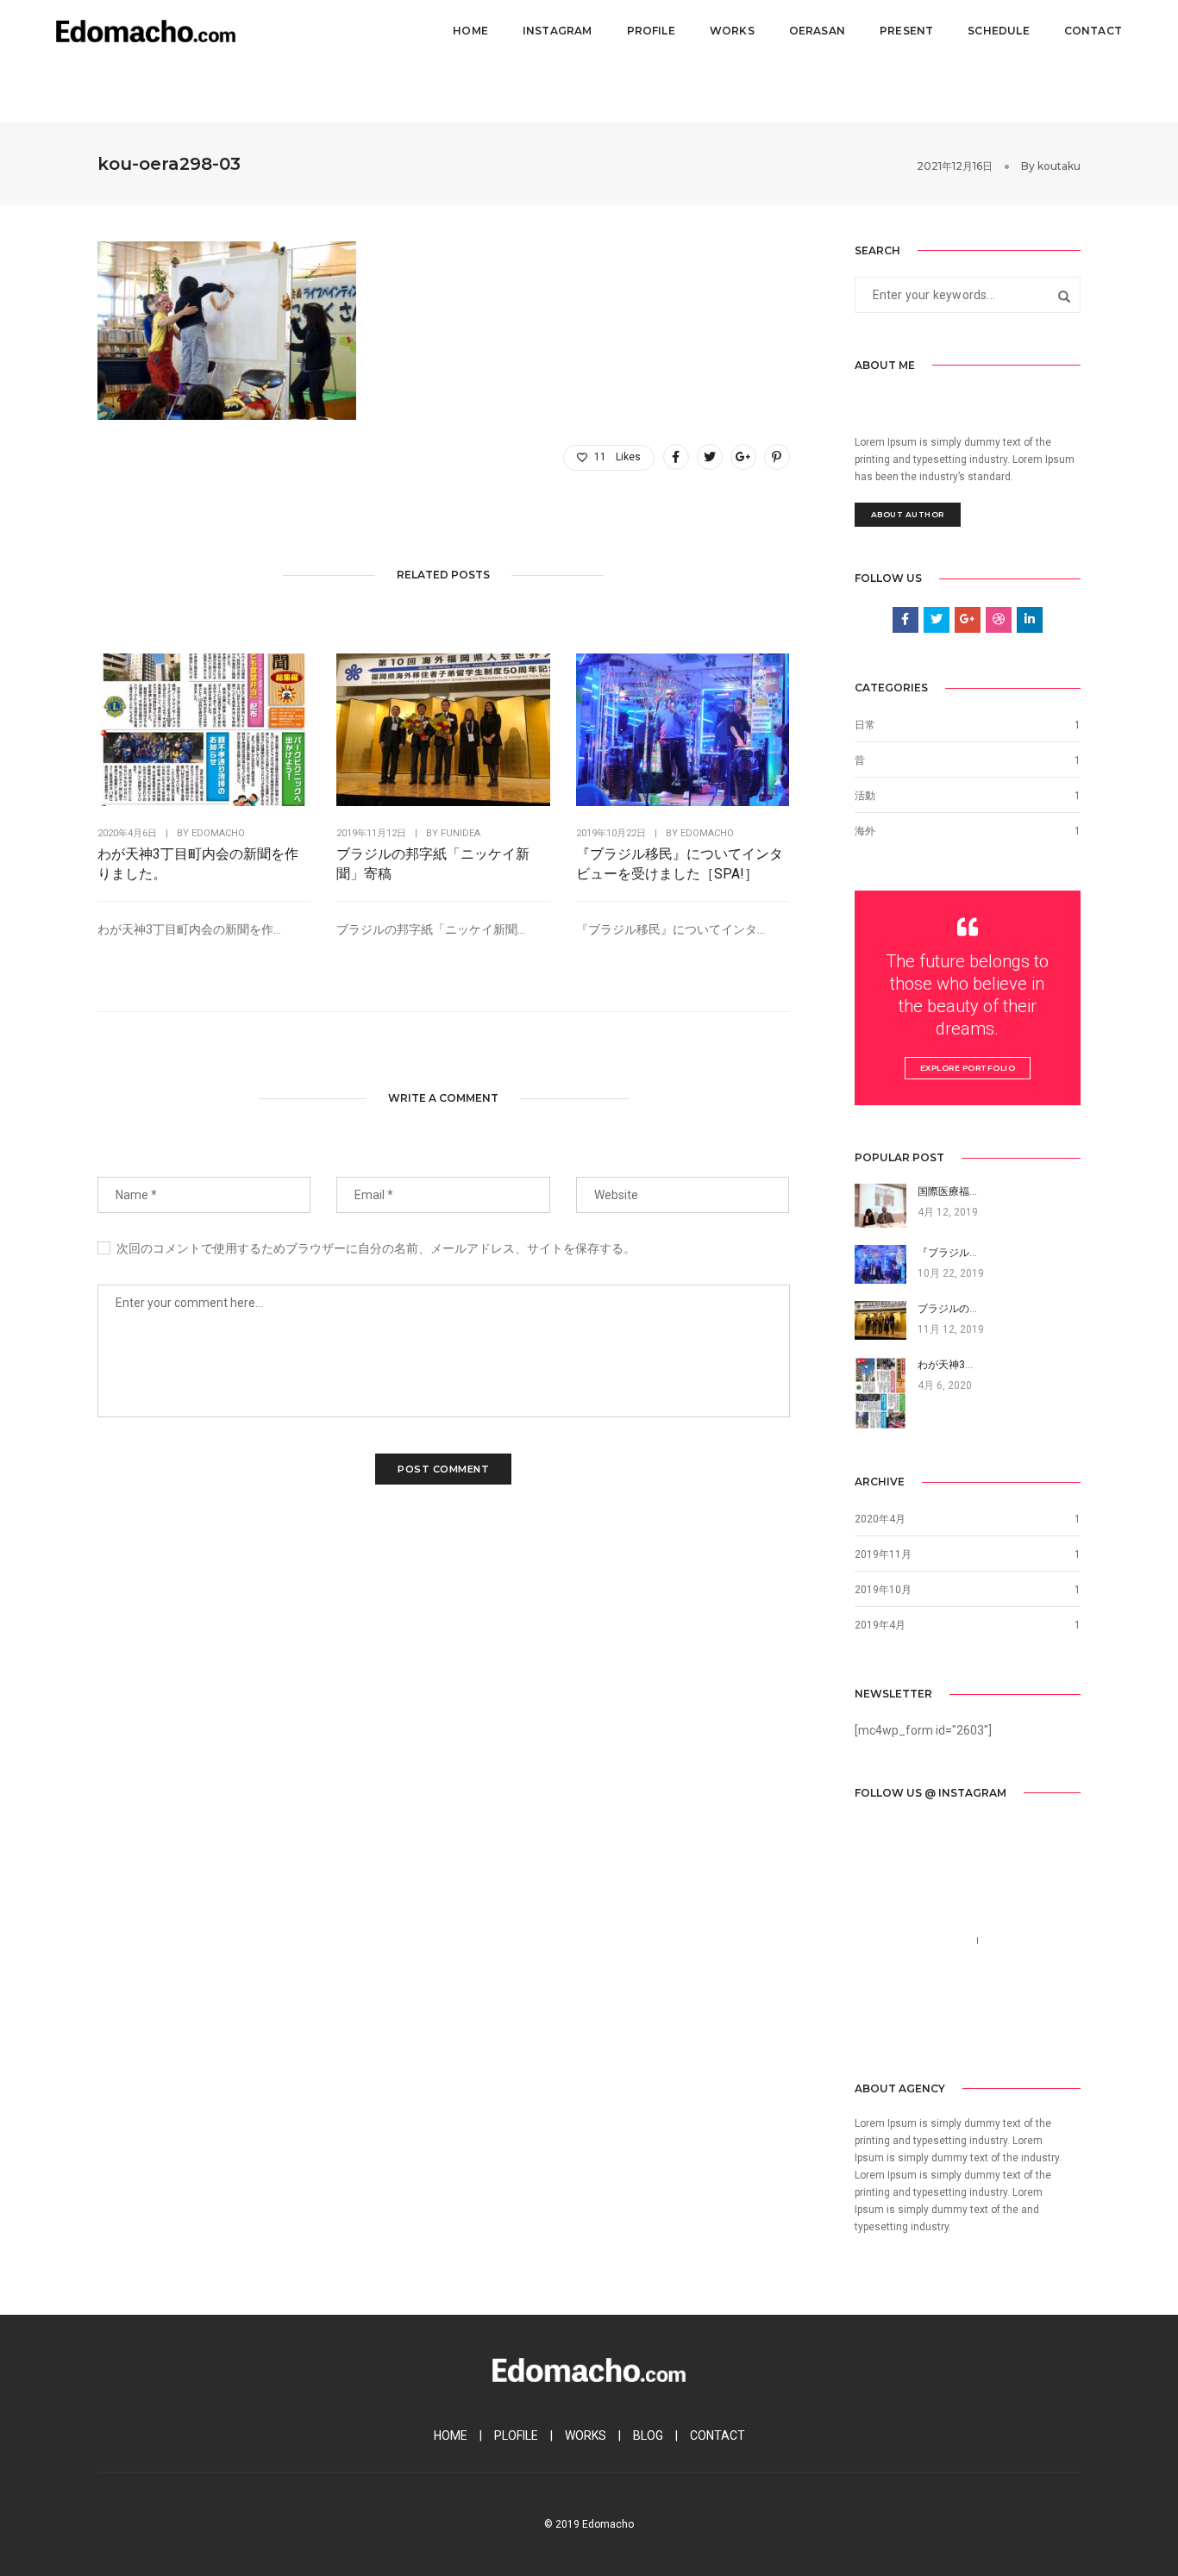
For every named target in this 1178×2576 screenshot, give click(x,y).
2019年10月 (883, 1590)
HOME (451, 2435)
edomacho (218, 833)
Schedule (998, 31)
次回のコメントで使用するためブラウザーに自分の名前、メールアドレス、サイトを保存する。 (376, 1248)
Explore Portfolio (968, 1068)
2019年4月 (880, 1625)
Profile (651, 31)
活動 (865, 796)
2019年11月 (883, 1554)
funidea (461, 833)
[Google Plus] (947, 2026)
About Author (908, 514)
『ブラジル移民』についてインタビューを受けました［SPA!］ (680, 864)
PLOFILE (516, 2435)
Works (732, 31)
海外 (865, 831)
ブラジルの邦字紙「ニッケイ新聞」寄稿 (433, 864)
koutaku (1059, 166)
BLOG (648, 2435)
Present (906, 31)
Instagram (558, 31)
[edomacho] (146, 30)
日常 (865, 725)
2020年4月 (880, 1519)
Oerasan (817, 31)
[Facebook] (867, 2026)
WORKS (586, 2435)
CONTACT (717, 2435)
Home (470, 31)
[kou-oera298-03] (676, 457)
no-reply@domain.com (917, 1961)
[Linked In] (920, 2026)
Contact (1093, 31)
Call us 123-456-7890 (912, 1941)
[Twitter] (893, 2026)
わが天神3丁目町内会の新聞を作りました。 (198, 864)
